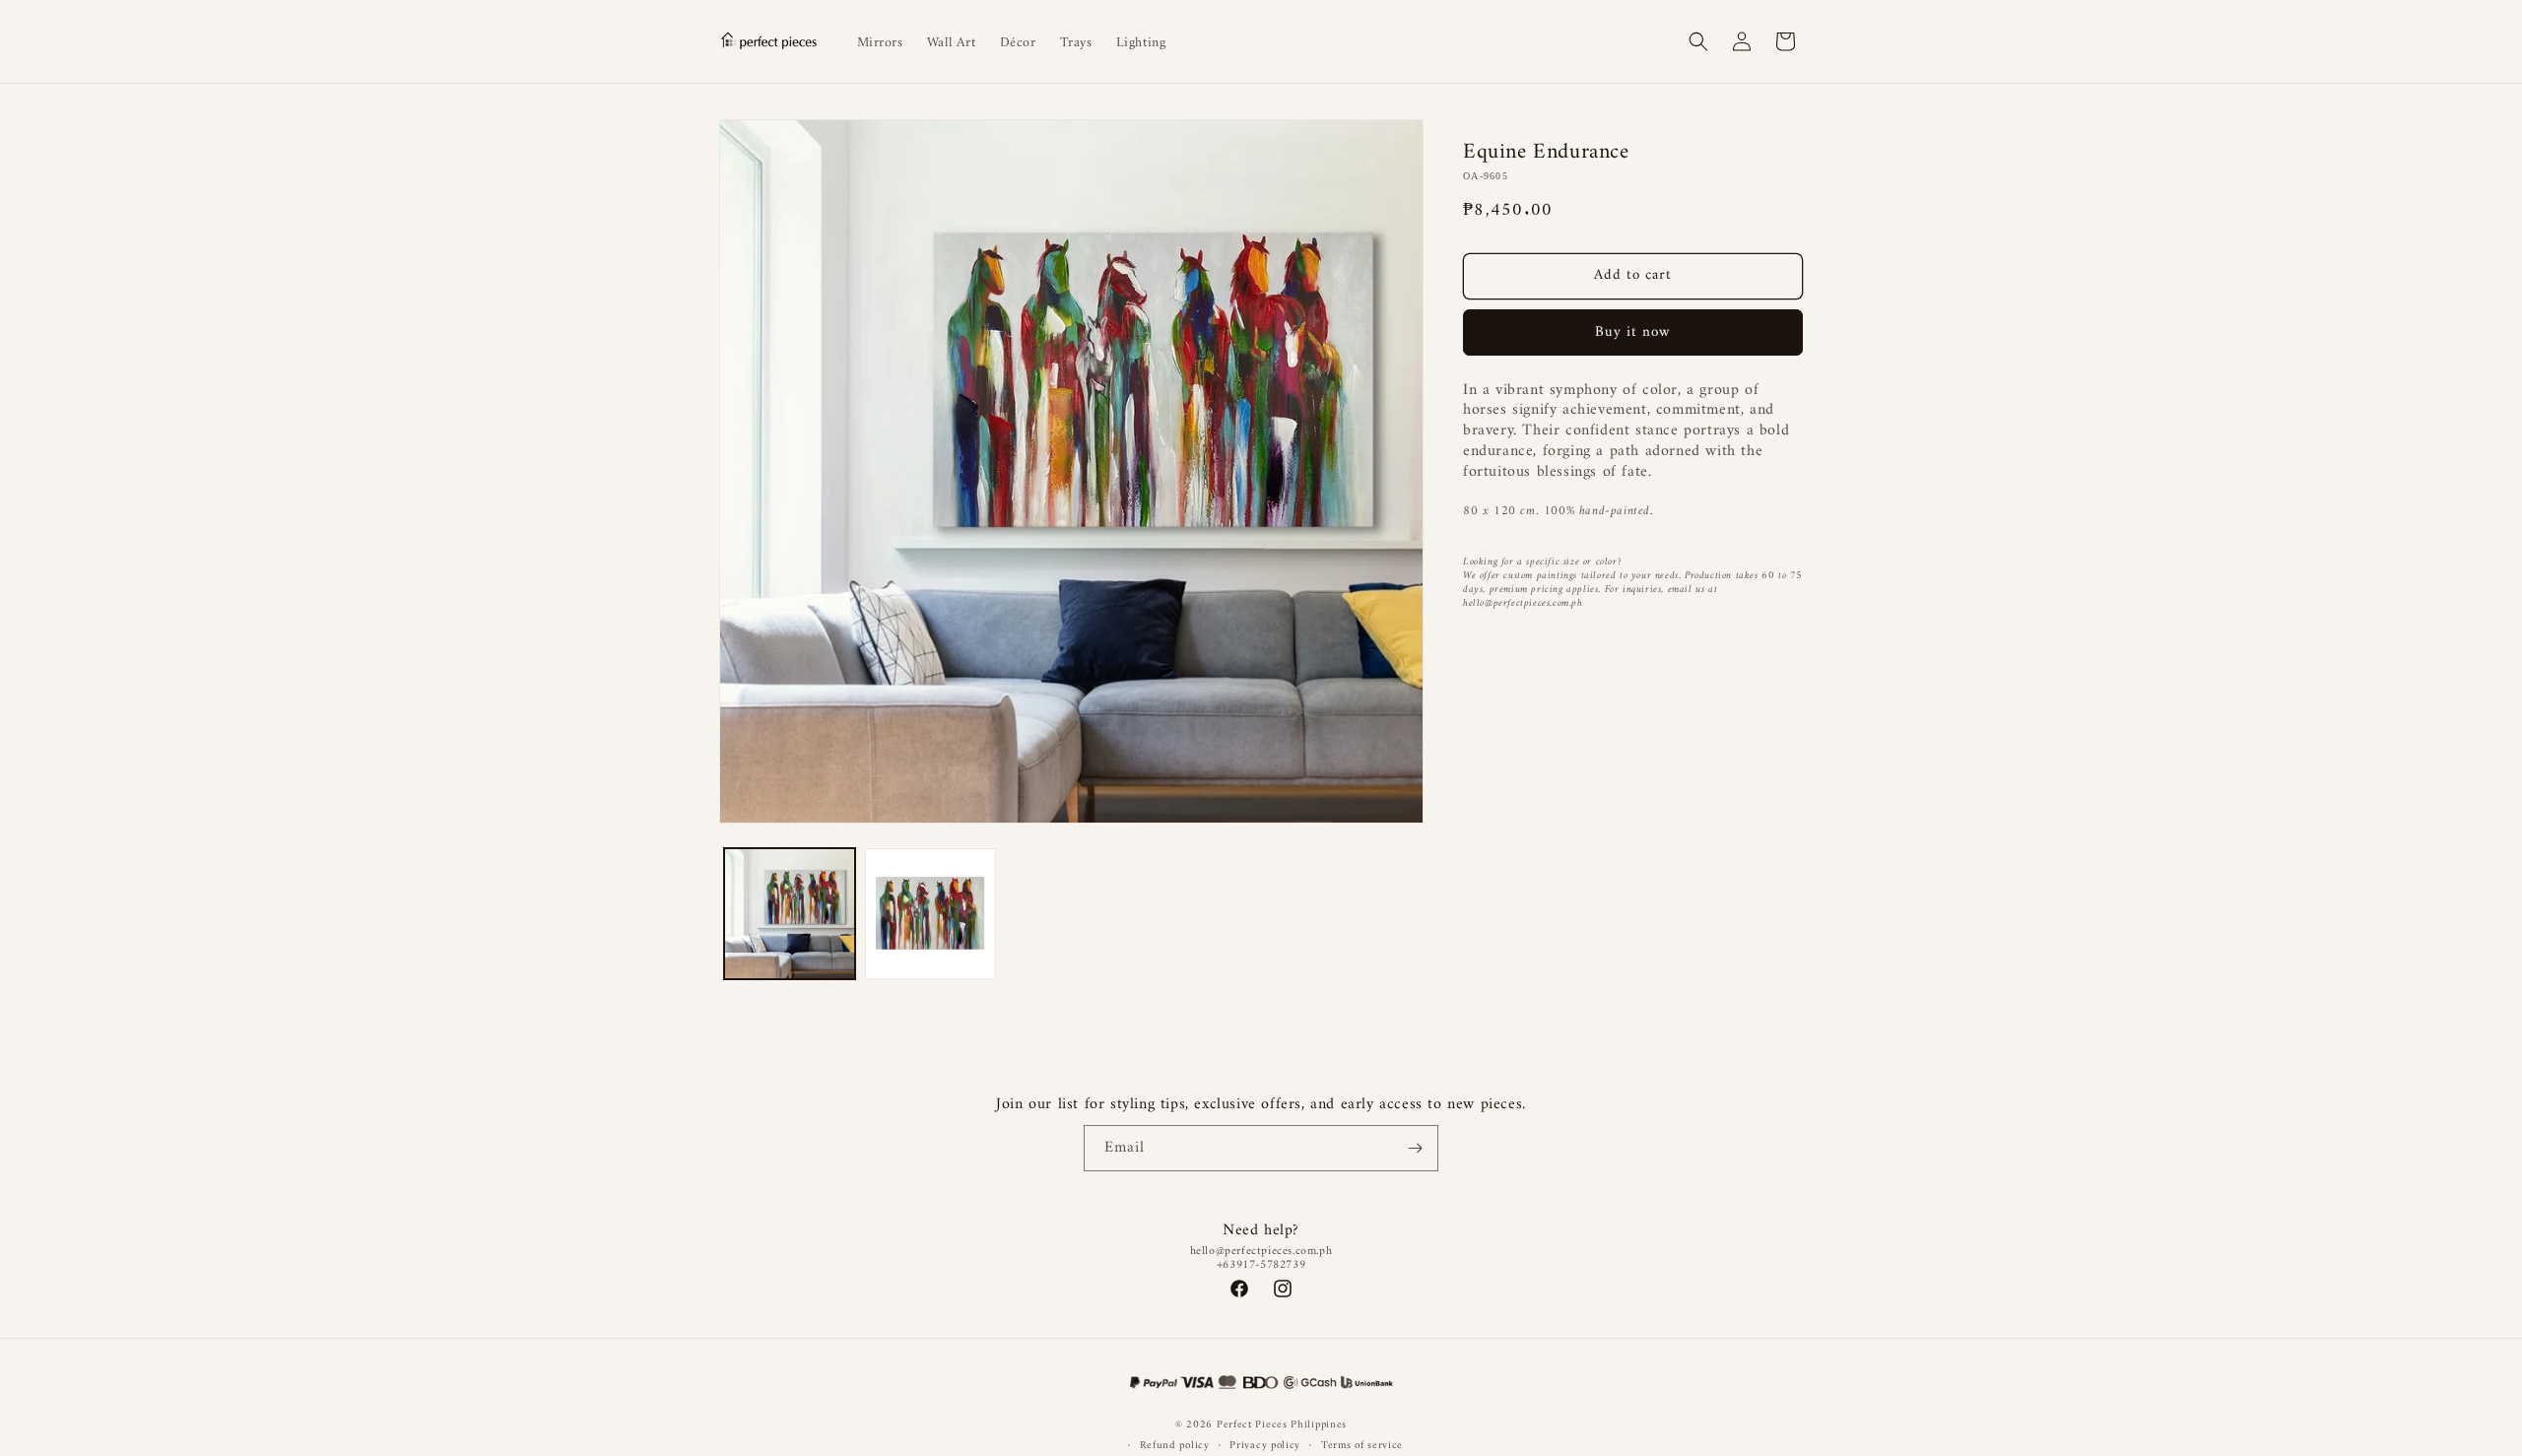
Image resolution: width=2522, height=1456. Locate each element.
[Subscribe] (1416, 1148)
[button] (1698, 41)
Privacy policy (1265, 1446)
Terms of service (1362, 1446)
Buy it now (1633, 332)
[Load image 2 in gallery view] (930, 914)
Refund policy (1175, 1446)
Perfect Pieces (1252, 1425)
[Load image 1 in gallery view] (790, 914)
